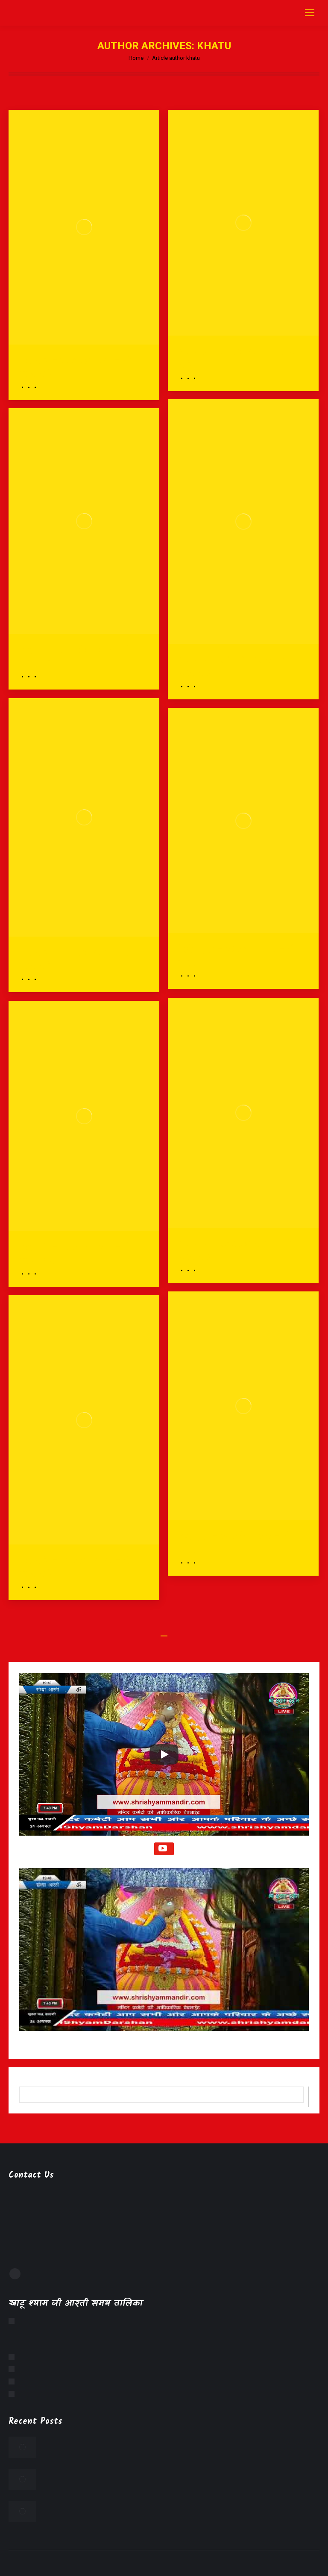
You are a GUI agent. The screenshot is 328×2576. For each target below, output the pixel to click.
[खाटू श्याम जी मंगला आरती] (14, 2321)
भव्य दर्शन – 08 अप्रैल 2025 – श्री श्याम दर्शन (235, 665)
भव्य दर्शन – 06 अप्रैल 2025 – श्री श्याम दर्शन (235, 1249)
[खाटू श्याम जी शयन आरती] (14, 2394)
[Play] (164, 1754)
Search (308, 2097)
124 (212, 1631)
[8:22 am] (193, 1563)
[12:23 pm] (193, 976)
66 (164, 1631)
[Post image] (22, 2447)
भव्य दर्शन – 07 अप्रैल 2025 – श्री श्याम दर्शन (75, 655)
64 (140, 1631)
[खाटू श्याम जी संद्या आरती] (14, 2381)
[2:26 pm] (34, 677)
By (28, 387)
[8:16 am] (34, 1274)
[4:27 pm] (193, 378)
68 (188, 1631)
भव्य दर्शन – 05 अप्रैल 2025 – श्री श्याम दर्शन (75, 1253)
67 (176, 1631)
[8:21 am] (34, 1587)
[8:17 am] (34, 387)
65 (152, 1631)
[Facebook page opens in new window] (15, 2274)
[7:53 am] (34, 979)
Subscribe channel (164, 1849)
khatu (214, 46)
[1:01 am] (193, 687)
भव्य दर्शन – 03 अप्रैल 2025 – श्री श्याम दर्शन (76, 1566)
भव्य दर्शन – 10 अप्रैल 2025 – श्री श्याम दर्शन (75, 366)
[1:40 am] (193, 1270)
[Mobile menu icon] (310, 13)
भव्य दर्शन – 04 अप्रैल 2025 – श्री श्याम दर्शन (235, 1541)
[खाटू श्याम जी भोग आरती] (14, 2369)
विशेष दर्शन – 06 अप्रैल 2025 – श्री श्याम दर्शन (237, 955)
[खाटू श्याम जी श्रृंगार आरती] (14, 2357)
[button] (164, 1956)
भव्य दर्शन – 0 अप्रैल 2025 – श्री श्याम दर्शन (242, 357)
